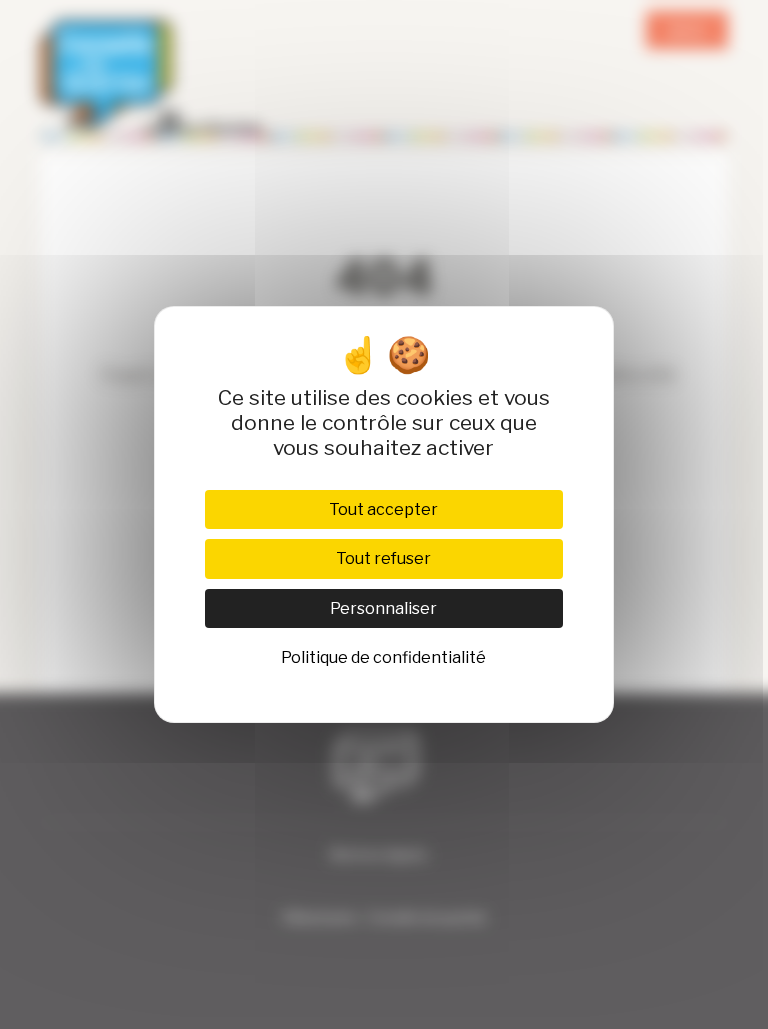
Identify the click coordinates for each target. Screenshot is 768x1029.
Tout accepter (383, 509)
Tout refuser (383, 558)
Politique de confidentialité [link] (383, 657)
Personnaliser (383, 608)
